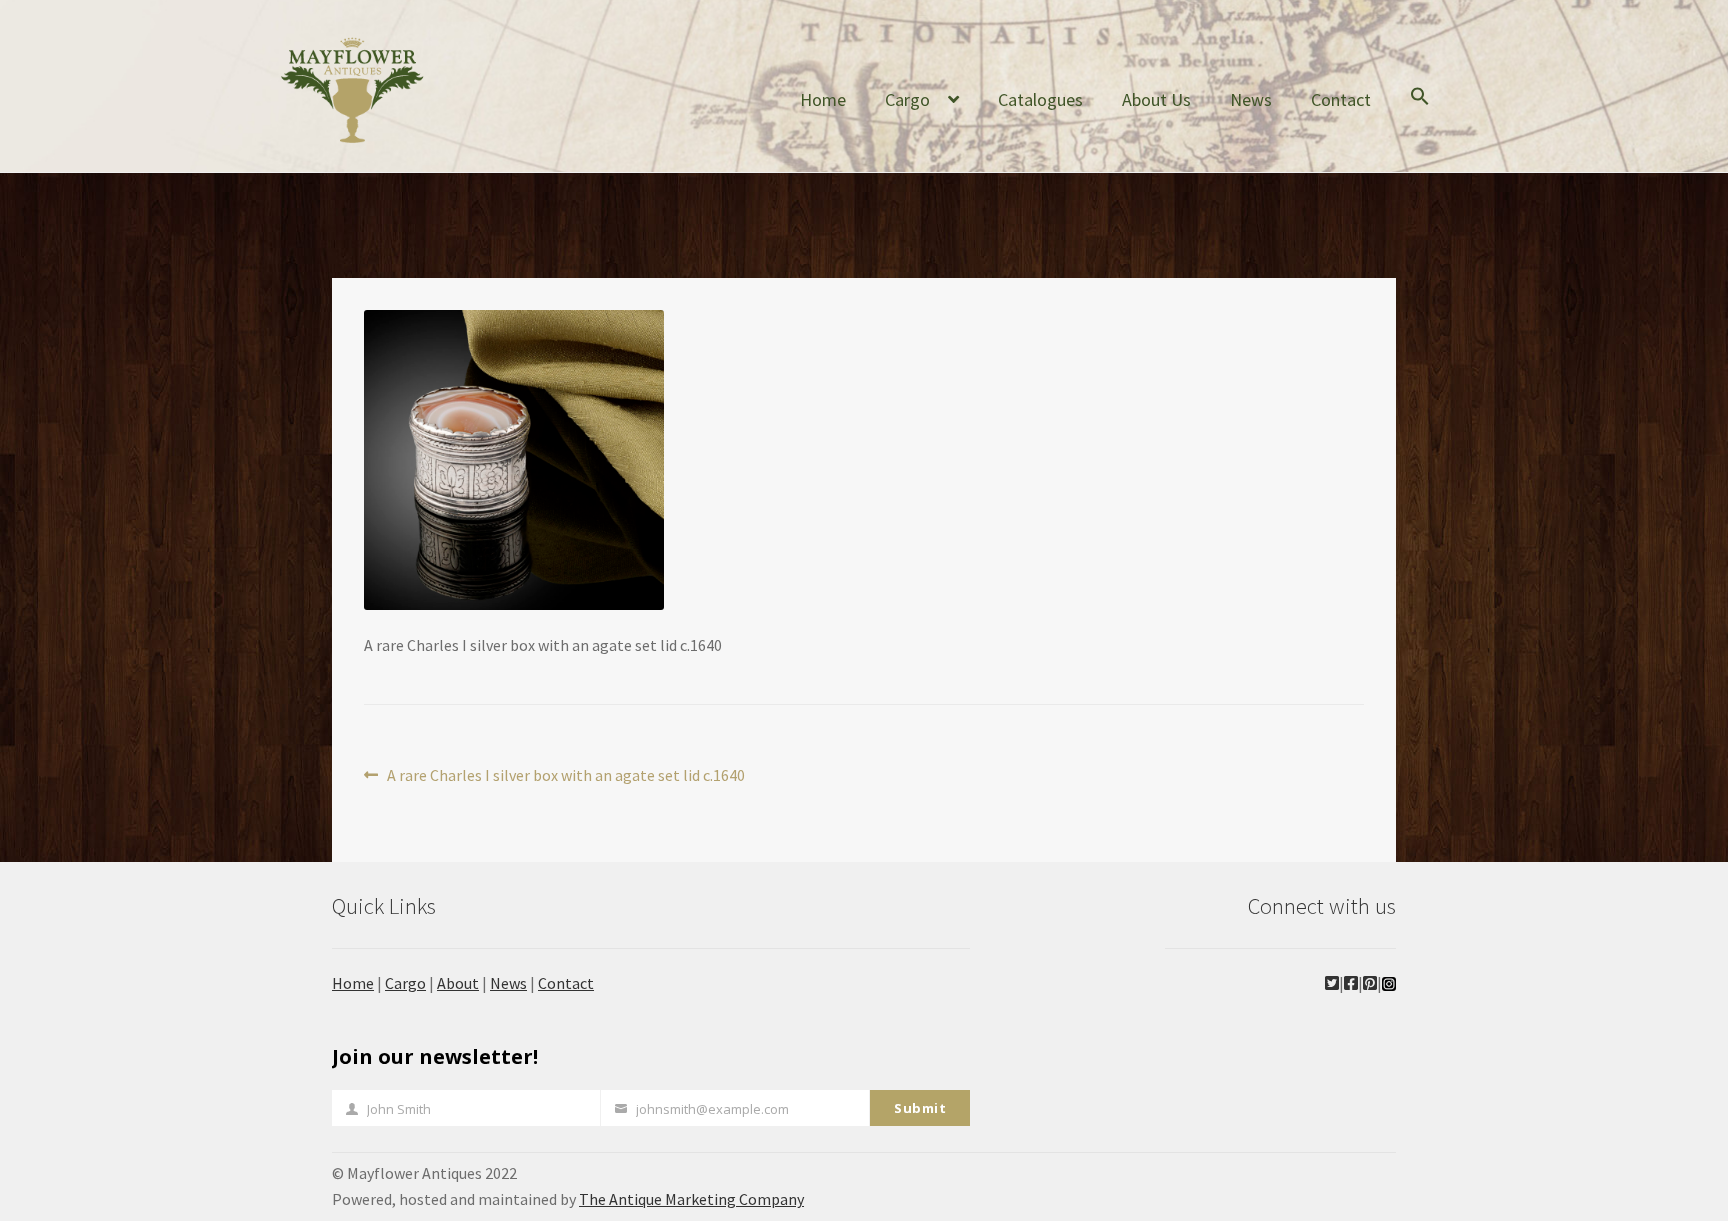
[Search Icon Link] (1420, 112)
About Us (1156, 99)
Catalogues (1040, 99)
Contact (1341, 99)
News (1251, 99)
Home (823, 99)
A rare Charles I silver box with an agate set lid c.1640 (565, 776)
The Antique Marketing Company (691, 1199)
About (458, 983)
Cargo (907, 99)
